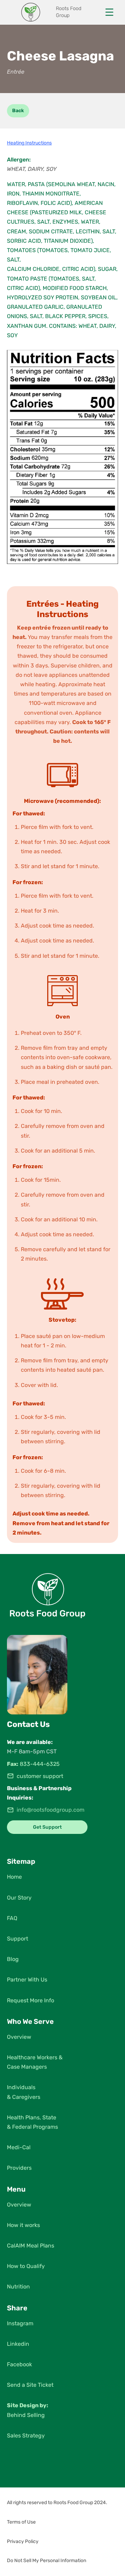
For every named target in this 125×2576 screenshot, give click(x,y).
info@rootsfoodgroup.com (51, 1810)
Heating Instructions (29, 143)
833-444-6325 (40, 1764)
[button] (62, 2503)
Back (18, 111)
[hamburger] (109, 12)
